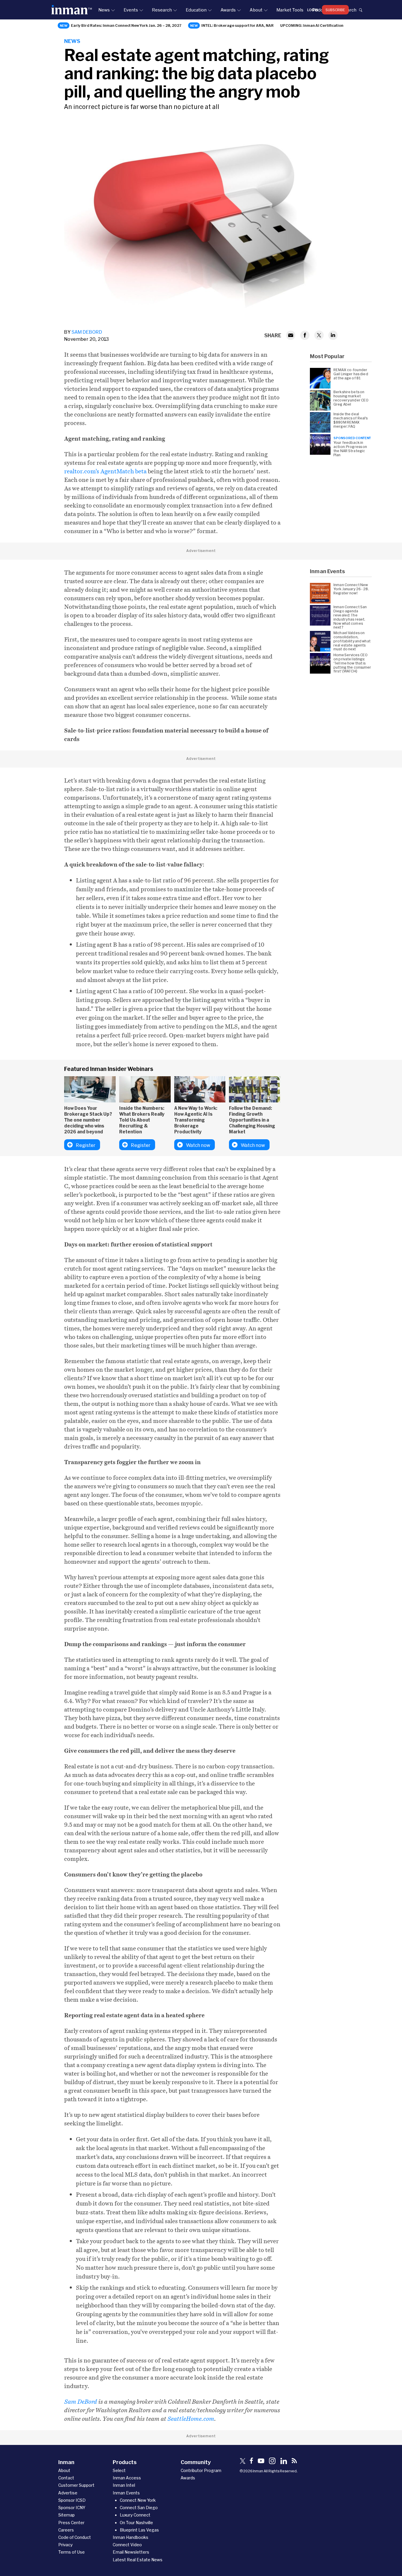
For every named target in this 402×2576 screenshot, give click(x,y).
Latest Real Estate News (138, 2560)
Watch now (198, 1145)
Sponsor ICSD (72, 2500)
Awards (228, 10)
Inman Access (127, 2478)
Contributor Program (201, 2470)
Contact (66, 2478)
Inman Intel (124, 2485)
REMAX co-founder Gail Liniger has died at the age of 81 (351, 374)
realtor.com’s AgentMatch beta (105, 471)
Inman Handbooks (131, 2537)
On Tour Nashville (136, 2523)
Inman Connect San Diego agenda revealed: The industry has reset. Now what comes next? (350, 617)
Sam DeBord (87, 332)
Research (162, 10)
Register (86, 1145)
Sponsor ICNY (72, 2508)
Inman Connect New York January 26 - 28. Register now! (351, 589)
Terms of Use (72, 2552)
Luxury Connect (135, 2515)
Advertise (68, 2493)
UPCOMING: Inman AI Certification (312, 25)
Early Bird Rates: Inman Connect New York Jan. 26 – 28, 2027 (126, 25)
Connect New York (138, 2500)
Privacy (65, 2545)
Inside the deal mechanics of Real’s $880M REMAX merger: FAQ (350, 420)
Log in (313, 10)
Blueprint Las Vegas (139, 2530)
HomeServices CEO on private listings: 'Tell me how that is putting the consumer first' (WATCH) (352, 663)
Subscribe (335, 10)
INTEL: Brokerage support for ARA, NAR (237, 25)
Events (131, 10)
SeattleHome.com (191, 2419)
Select (119, 2470)
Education (196, 10)
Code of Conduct (75, 2537)
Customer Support (76, 2485)
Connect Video (127, 2545)
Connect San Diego (139, 2508)
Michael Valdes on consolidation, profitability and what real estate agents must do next (352, 641)
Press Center (71, 2523)
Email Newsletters (131, 2552)
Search (349, 10)
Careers (66, 2530)
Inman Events (126, 2493)
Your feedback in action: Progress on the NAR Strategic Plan (350, 449)
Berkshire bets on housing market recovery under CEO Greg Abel (351, 398)
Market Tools (290, 10)
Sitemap (67, 2515)
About (256, 10)
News (104, 10)
